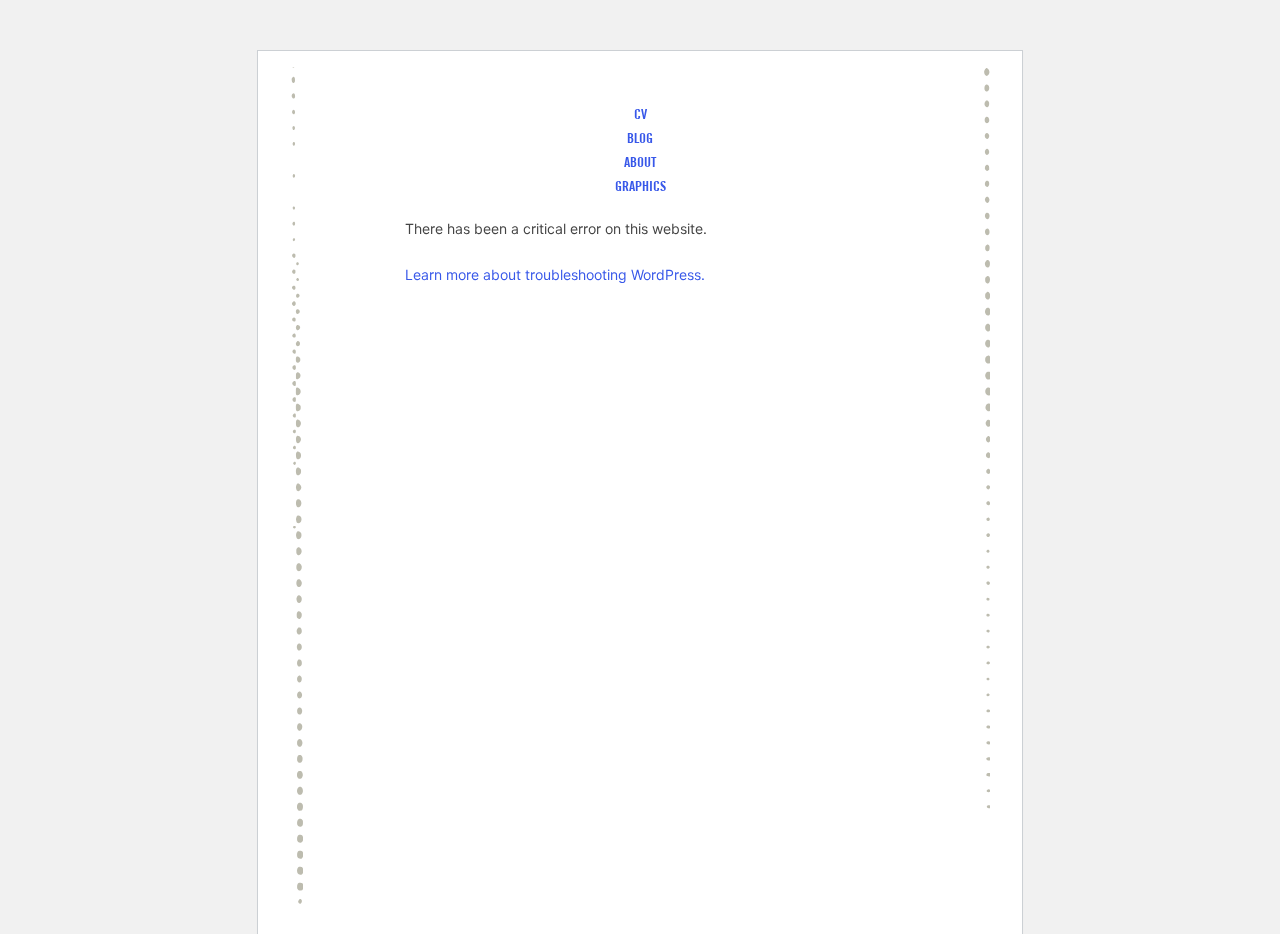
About (640, 162)
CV (640, 114)
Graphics (640, 186)
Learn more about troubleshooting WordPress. (555, 274)
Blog (640, 138)
